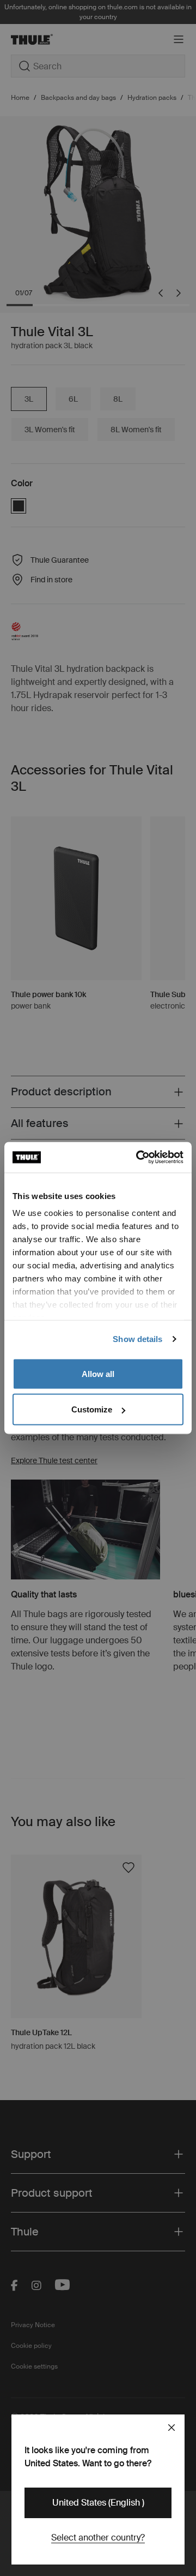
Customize (92, 1409)
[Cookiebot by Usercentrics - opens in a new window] (138, 1158)
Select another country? (98, 2538)
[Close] (171, 2428)
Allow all (98, 1373)
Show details (137, 1339)
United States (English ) (98, 2503)
